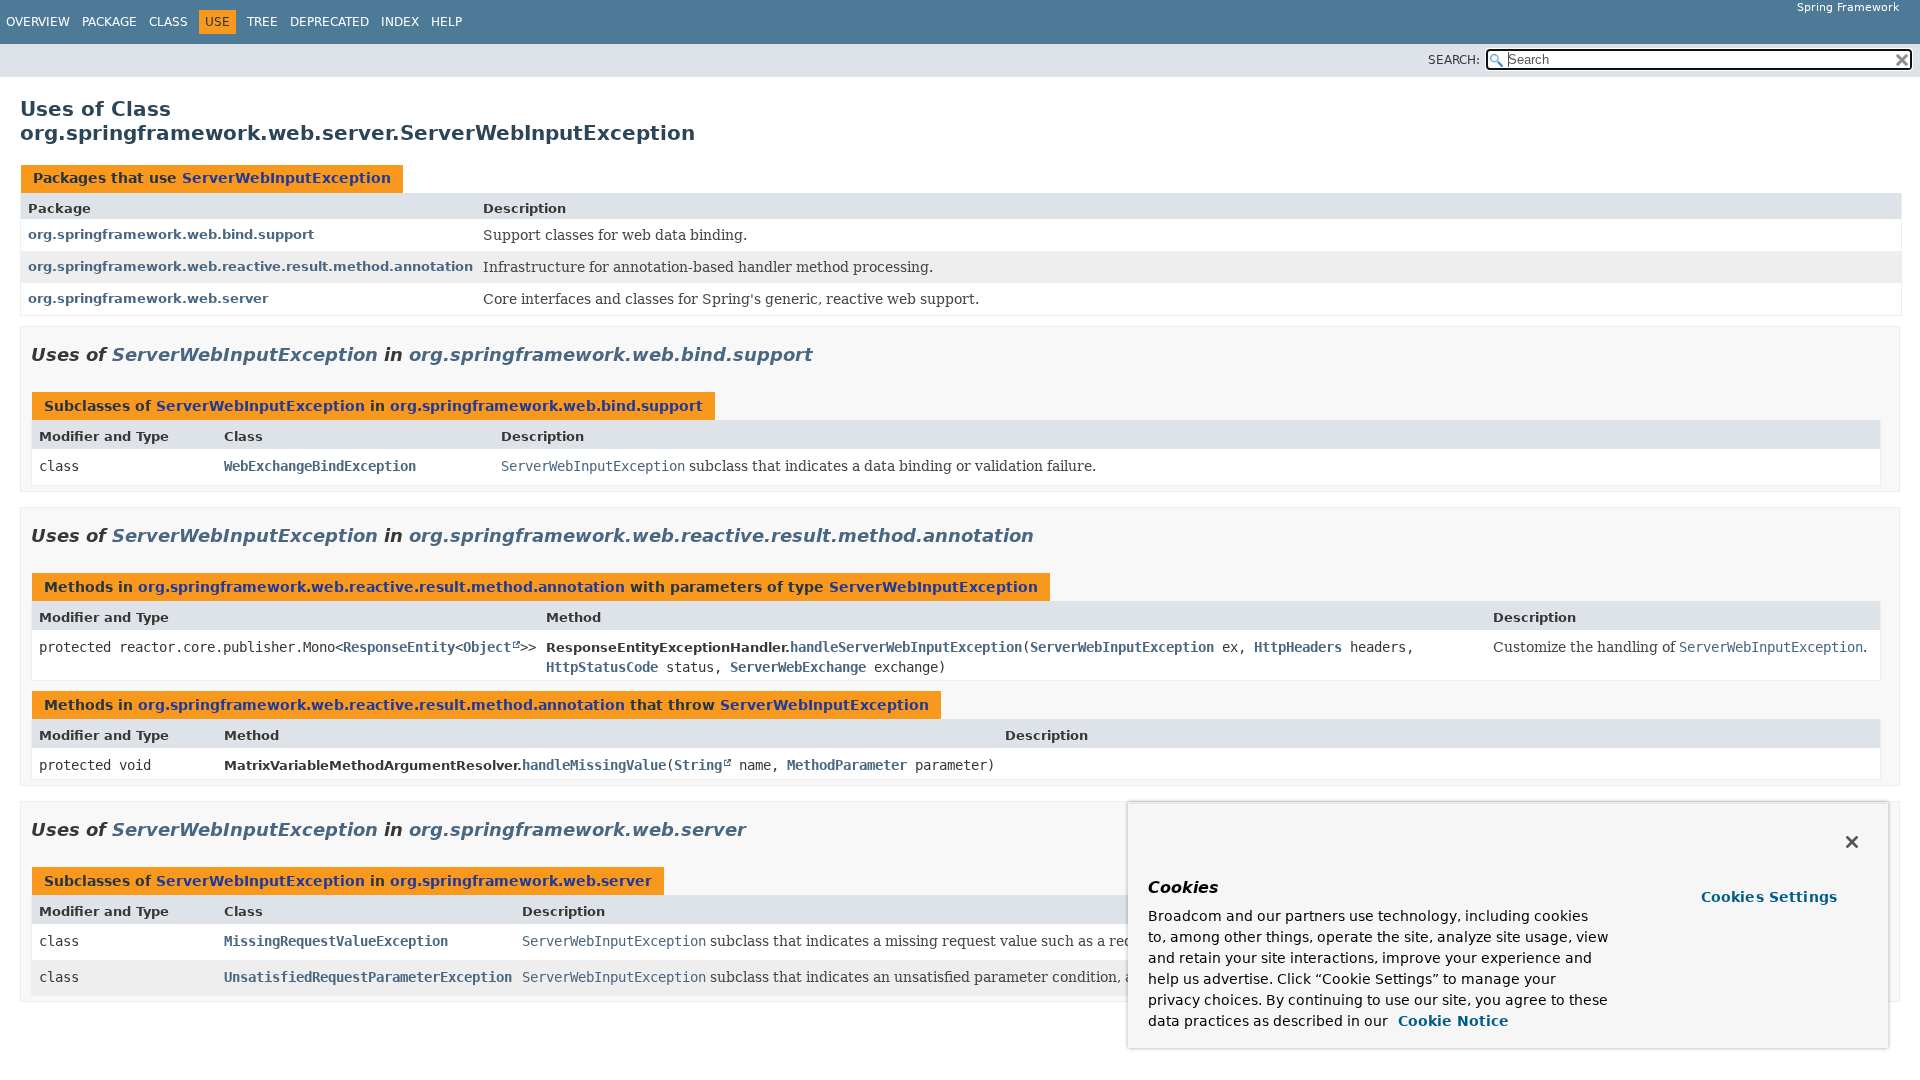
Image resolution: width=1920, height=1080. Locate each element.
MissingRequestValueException (336, 941)
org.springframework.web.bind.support (171, 234)
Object (487, 647)
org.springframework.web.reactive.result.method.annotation (250, 266)
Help (446, 22)
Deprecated (329, 22)
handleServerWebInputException (906, 647)
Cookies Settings (1769, 897)
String (698, 765)
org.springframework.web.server (148, 298)
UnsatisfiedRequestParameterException (368, 977)
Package (109, 22)
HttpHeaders (1298, 647)
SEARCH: (1454, 60)
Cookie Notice (1451, 1021)
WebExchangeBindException (320, 466)
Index (400, 22)
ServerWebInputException (286, 178)
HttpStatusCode (602, 667)
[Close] (1852, 842)
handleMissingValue (594, 765)
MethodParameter (847, 765)
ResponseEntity (399, 647)
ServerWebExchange (798, 667)
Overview (38, 22)
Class (168, 22)
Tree (262, 22)
